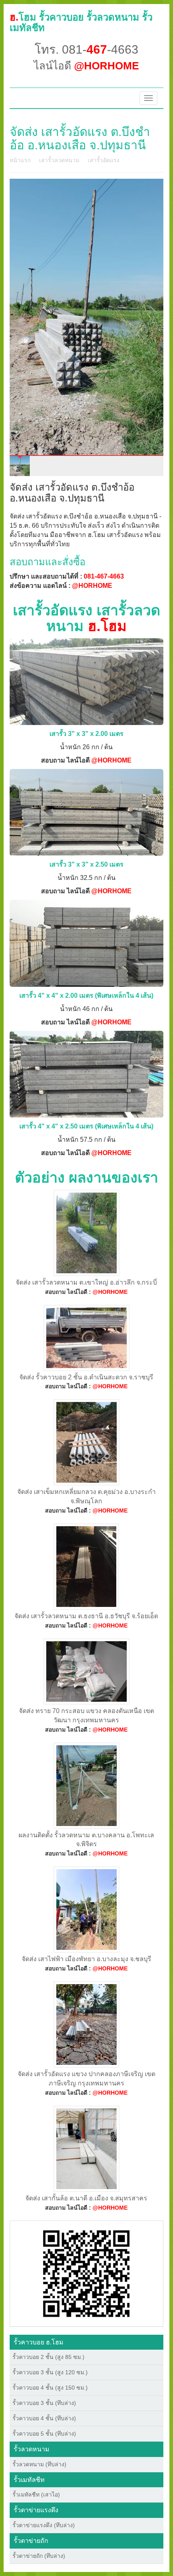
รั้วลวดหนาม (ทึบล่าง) (39, 2464)
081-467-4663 (104, 576)
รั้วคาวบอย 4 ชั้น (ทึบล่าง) (44, 2418)
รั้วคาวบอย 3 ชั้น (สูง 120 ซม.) (50, 2372)
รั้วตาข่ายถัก (31, 2541)
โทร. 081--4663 (86, 49)
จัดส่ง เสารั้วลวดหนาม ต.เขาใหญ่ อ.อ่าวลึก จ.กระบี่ (86, 1282)
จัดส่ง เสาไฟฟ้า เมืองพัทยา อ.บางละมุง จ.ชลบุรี (86, 1959)
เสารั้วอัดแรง (104, 160)
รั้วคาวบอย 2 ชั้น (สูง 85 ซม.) (48, 2357)
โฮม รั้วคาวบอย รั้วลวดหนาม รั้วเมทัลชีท (81, 22)
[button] (86, 2273)
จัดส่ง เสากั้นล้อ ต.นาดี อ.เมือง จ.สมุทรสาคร (86, 2198)
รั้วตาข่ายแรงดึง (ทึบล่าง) (44, 2525)
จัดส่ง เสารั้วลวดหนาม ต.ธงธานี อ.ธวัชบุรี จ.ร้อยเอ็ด (86, 1616)
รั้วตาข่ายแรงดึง (36, 2510)
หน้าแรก (20, 160)
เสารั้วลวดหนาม (59, 160)
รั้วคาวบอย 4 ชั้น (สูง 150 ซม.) (50, 2388)
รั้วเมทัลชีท (29, 2480)
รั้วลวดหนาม (32, 2449)
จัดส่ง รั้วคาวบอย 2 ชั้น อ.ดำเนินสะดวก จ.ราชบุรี (86, 1377)
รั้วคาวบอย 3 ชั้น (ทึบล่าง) (44, 2403)
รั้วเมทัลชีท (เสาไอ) (36, 2495)
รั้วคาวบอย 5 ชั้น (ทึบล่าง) (44, 2434)
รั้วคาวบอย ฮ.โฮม (39, 2342)
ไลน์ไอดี (86, 66)
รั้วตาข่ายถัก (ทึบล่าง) (39, 2556)
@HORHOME (92, 586)
